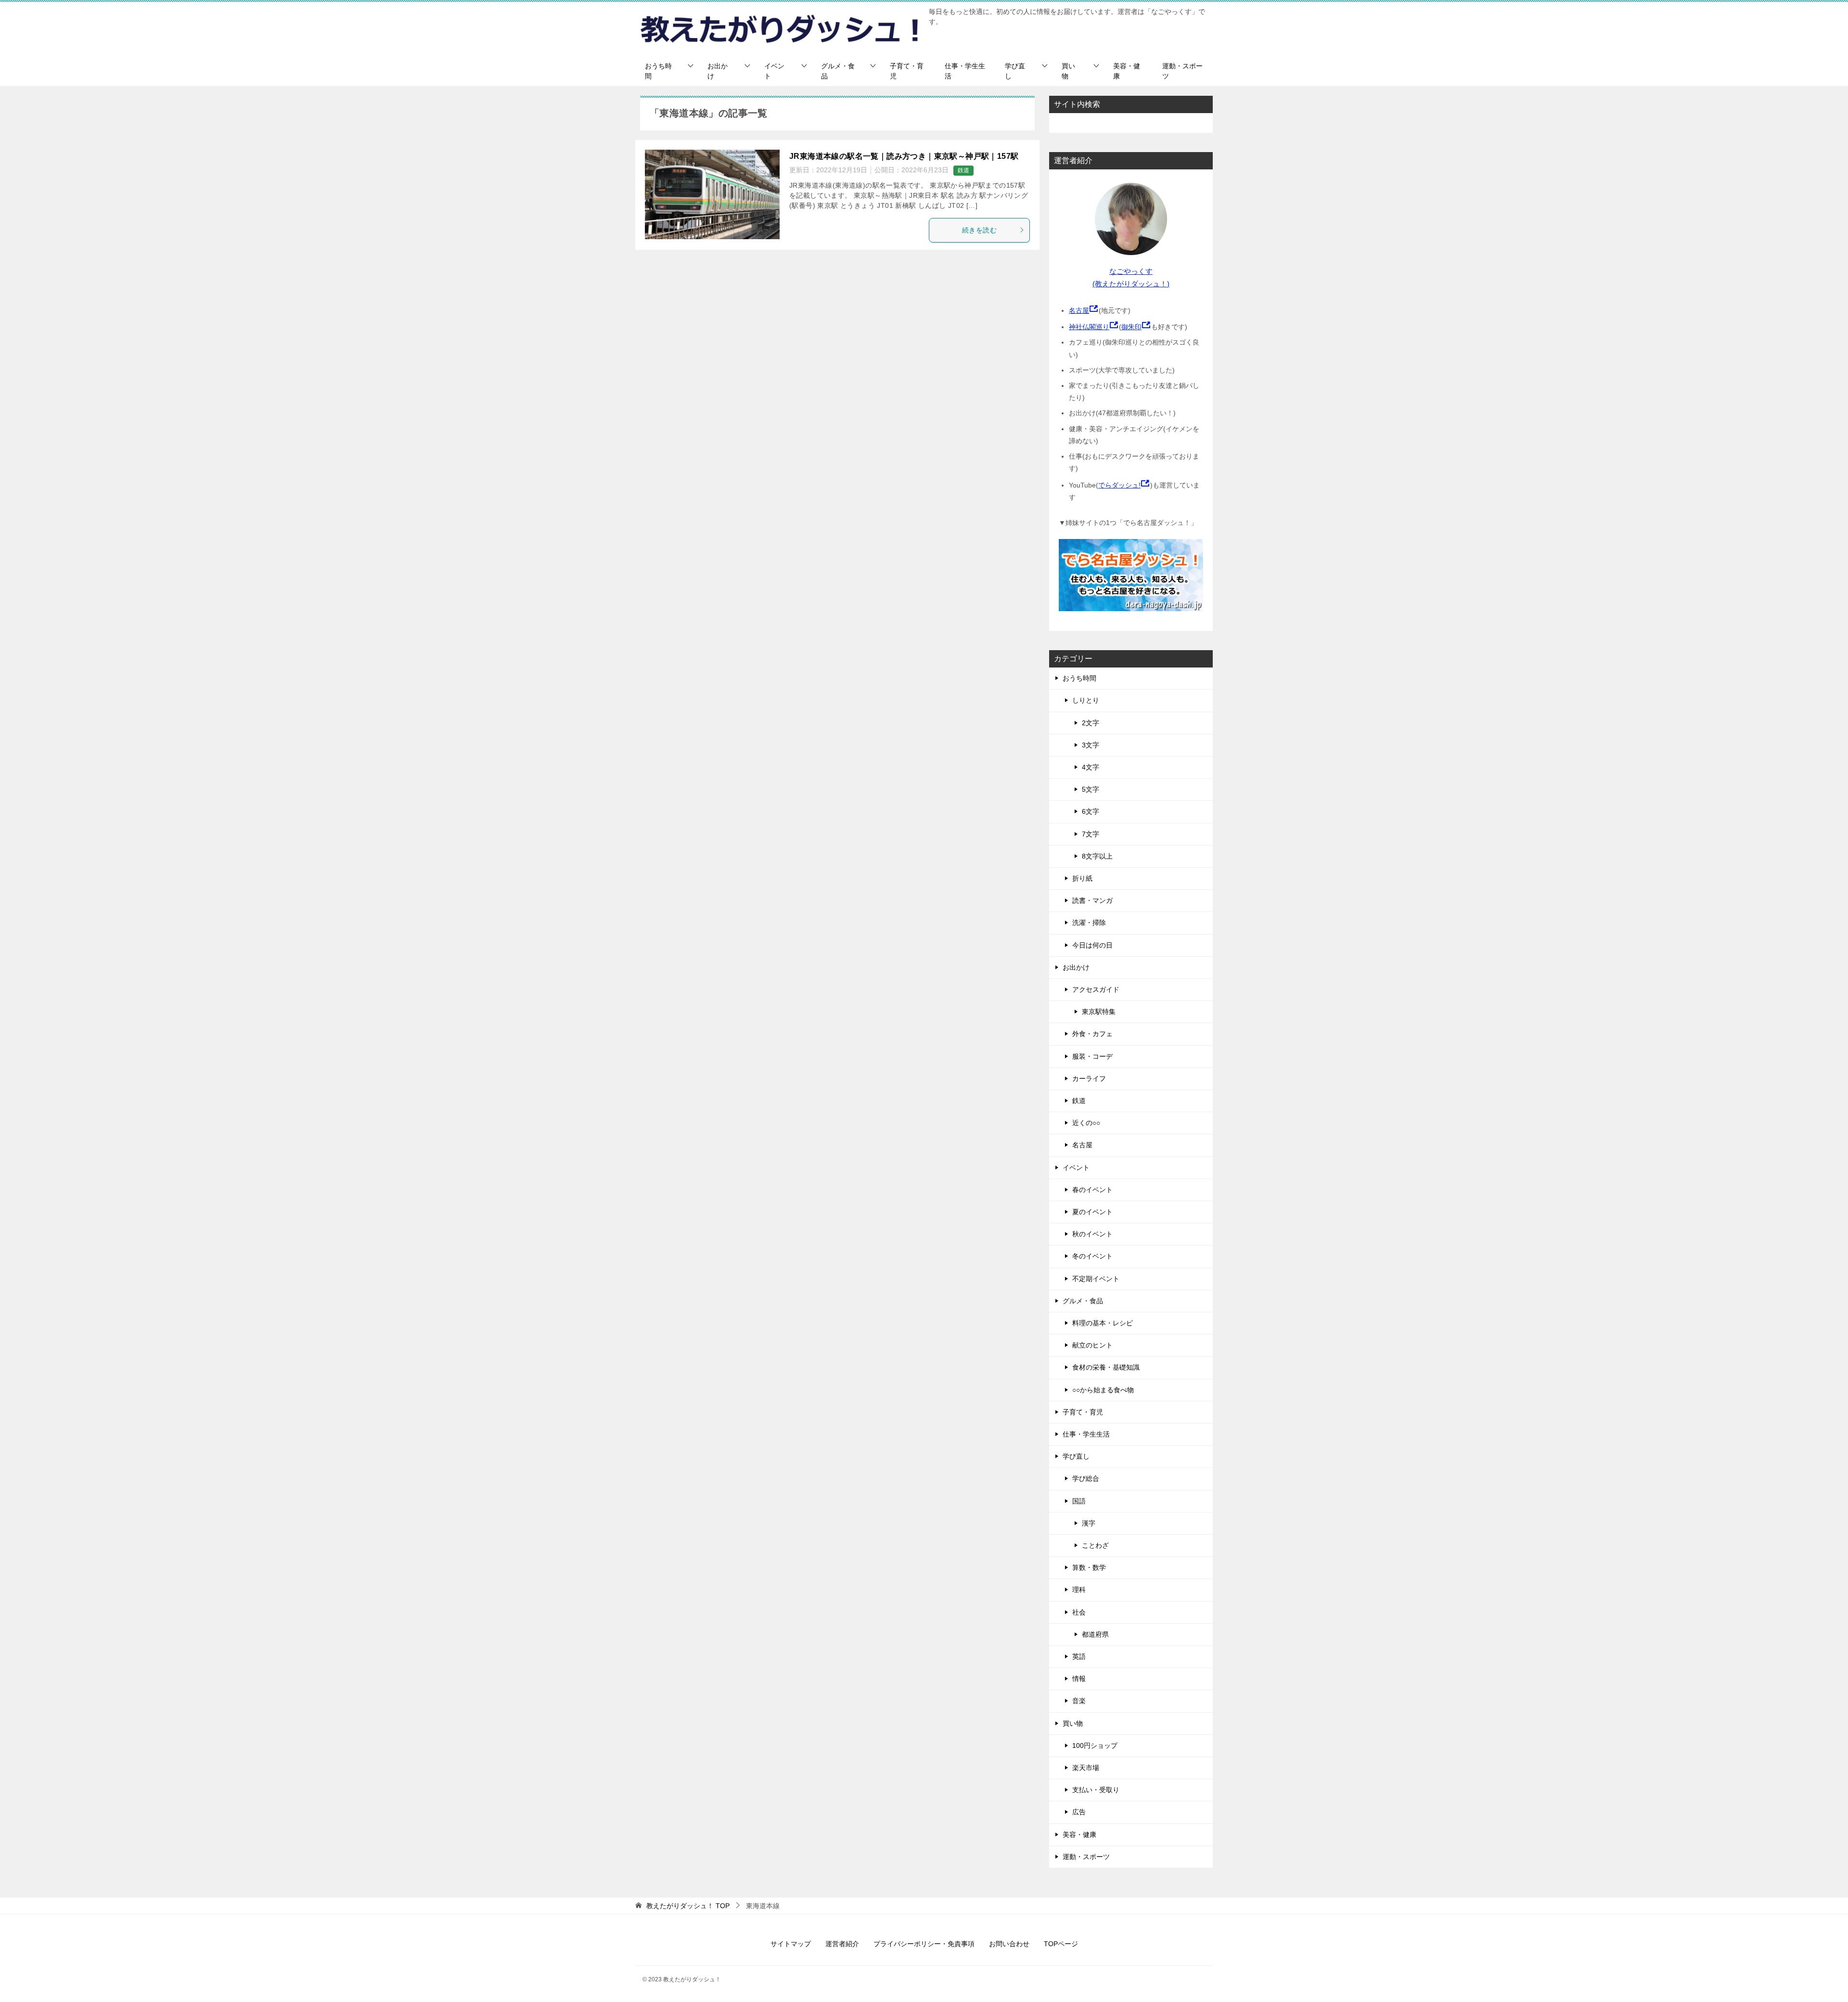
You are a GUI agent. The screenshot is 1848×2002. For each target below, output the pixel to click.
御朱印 (1131, 327)
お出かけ (718, 71)
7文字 (1091, 834)
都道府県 (1095, 1634)
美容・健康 (1127, 71)
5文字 (1091, 789)
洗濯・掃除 (1089, 923)
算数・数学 (1089, 1567)
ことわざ (1095, 1545)
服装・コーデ (1092, 1056)
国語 (1079, 1501)
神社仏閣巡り (1089, 327)
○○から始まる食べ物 (1103, 1390)
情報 (1079, 1679)
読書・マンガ (1092, 900)
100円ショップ (1095, 1745)
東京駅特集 (1099, 1012)
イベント (774, 71)
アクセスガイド (1096, 989)
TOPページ (1061, 1944)
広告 (1079, 1812)
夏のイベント (1092, 1212)
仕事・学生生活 (965, 71)
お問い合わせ (1009, 1944)
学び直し (1015, 71)
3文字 (1091, 745)
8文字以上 (1097, 856)
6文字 (1091, 811)
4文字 (1091, 767)
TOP (688, 1906)
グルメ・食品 (838, 71)
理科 (1079, 1590)
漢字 (1089, 1523)
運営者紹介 (842, 1944)
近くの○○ (1086, 1123)
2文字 (1091, 723)
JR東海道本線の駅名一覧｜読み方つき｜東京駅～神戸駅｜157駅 (904, 156)
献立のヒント (1092, 1345)
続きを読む (979, 230)
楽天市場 (1086, 1768)
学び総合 (1086, 1478)
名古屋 (1079, 310)
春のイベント (1092, 1190)
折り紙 (1082, 878)
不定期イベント (1096, 1279)
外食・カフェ (1092, 1034)
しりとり (1086, 700)
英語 (1079, 1656)
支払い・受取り (1096, 1790)
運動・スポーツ (1182, 71)
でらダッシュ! (1119, 485)
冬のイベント (1092, 1256)
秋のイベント (1092, 1234)
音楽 (1079, 1701)
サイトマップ (791, 1944)
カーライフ (1089, 1078)
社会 (1079, 1612)
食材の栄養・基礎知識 (1106, 1367)
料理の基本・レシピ (1103, 1323)
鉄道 (963, 170)
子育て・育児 (907, 71)
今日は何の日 (1092, 945)
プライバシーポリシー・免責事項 (924, 1944)
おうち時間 (658, 71)
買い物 (1068, 71)
